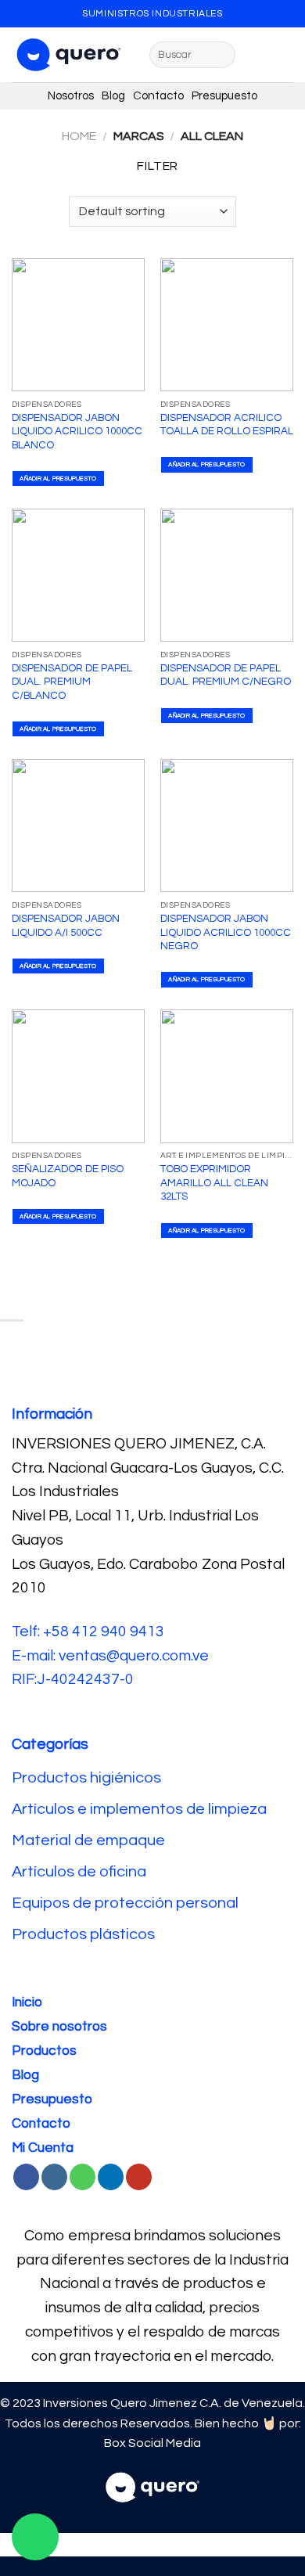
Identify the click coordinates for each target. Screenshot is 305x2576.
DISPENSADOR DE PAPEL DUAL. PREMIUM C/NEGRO (226, 675)
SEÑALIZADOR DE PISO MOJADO (68, 1176)
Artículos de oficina (79, 1872)
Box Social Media (152, 2443)
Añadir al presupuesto (58, 479)
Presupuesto (224, 96)
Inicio (27, 2002)
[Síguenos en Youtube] (139, 2177)
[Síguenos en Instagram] (54, 2177)
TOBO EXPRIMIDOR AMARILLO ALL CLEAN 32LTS (214, 1183)
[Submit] (221, 55)
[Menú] (257, 54)
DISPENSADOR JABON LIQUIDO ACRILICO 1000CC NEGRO (226, 932)
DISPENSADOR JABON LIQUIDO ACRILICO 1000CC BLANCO (77, 432)
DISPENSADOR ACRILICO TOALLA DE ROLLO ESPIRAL (227, 425)
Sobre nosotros (59, 2027)
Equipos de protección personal (125, 1903)
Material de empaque (88, 1840)
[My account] (285, 55)
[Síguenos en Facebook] (26, 2177)
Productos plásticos (83, 1934)
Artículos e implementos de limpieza (139, 1809)
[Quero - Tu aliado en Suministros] (69, 55)
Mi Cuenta (43, 2148)
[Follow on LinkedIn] (111, 2177)
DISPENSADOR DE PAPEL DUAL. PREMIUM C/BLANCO (72, 682)
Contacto (162, 96)
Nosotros (75, 96)
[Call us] (83, 2177)
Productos (44, 2051)
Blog (117, 96)
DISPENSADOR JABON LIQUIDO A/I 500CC (66, 926)
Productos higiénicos (88, 1778)
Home (79, 136)
